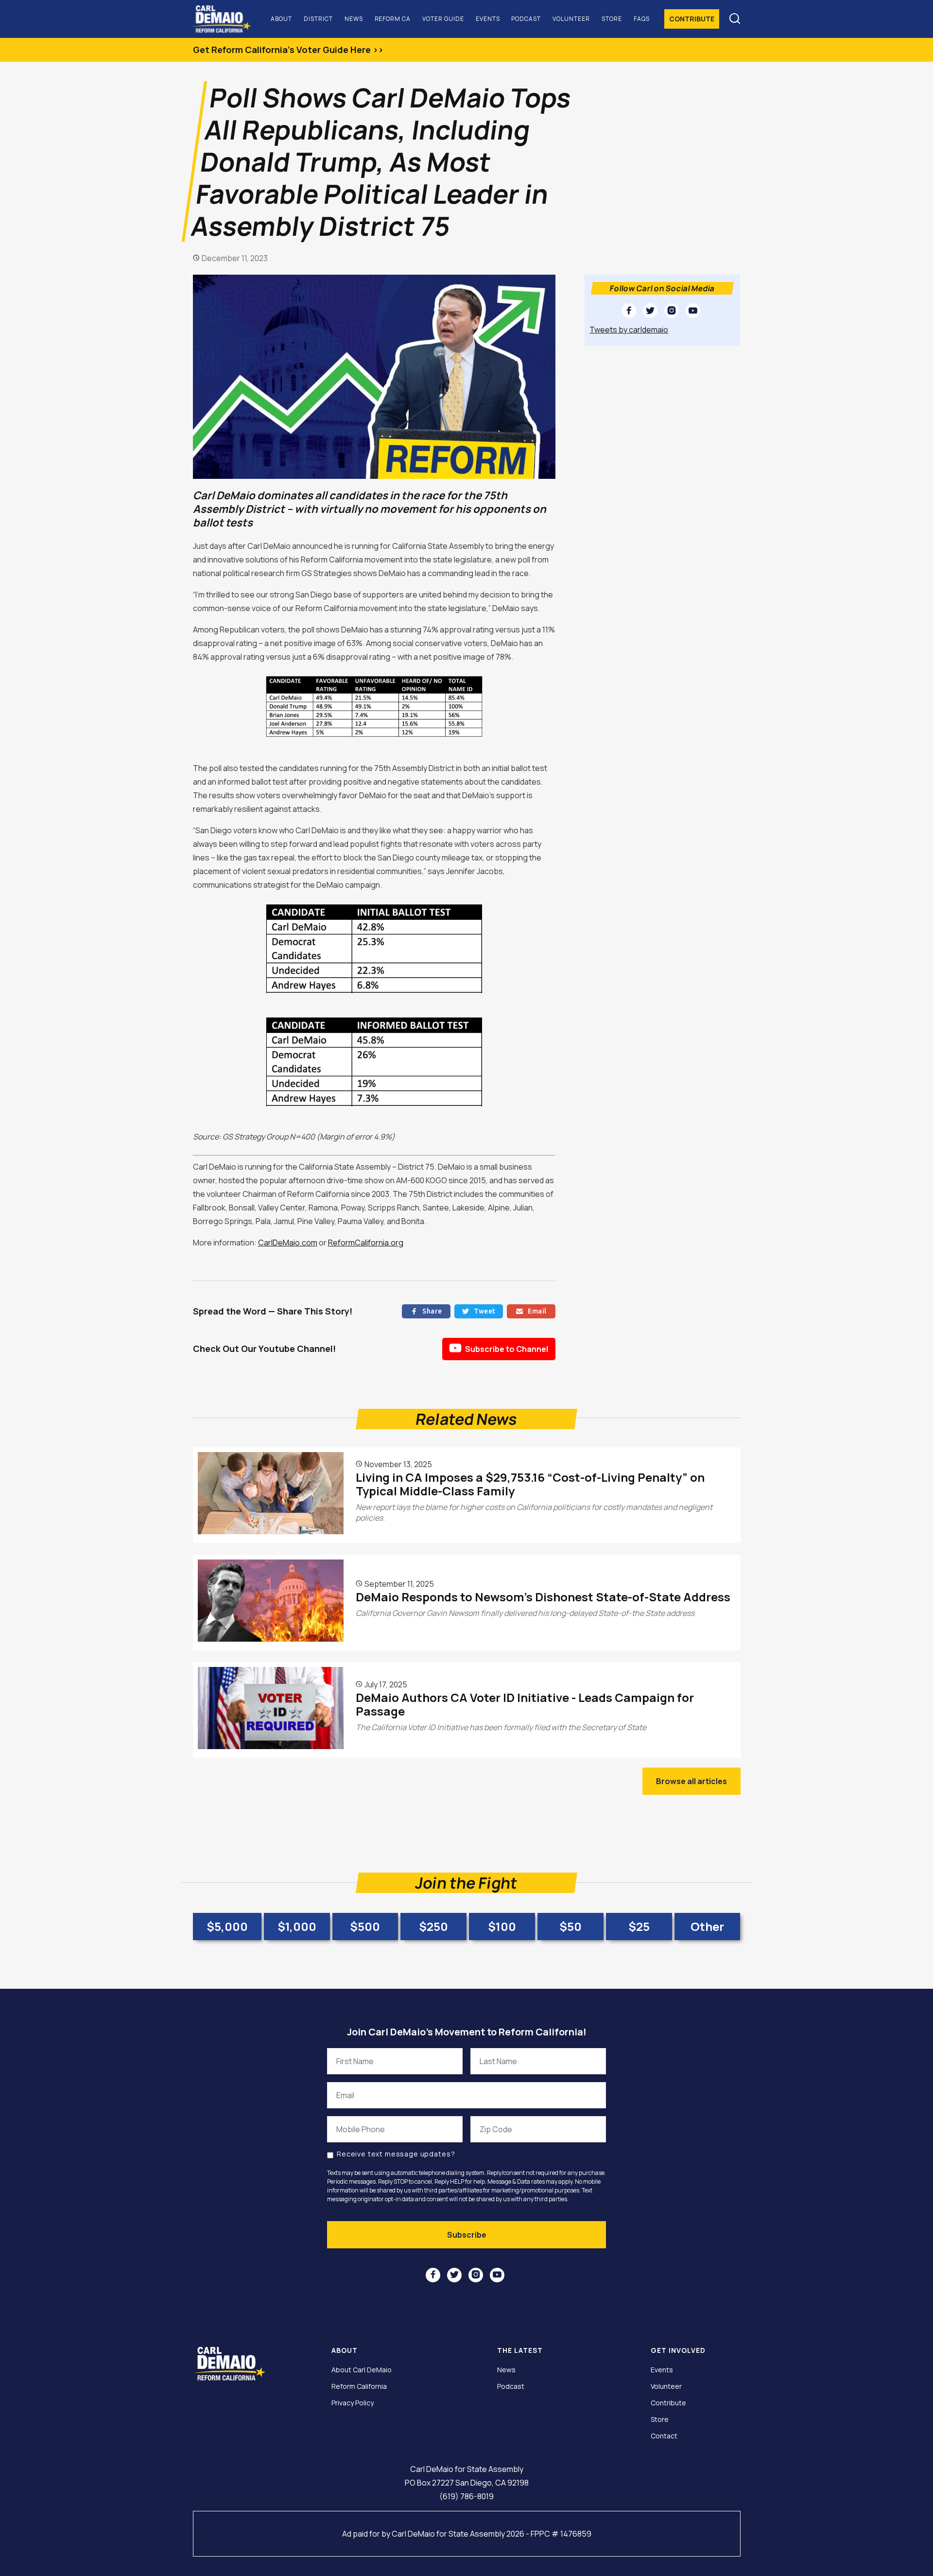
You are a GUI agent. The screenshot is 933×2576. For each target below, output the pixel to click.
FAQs (642, 19)
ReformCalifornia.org (366, 1243)
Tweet (479, 1311)
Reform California (359, 2386)
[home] (226, 19)
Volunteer (571, 19)
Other (707, 1926)
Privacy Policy (353, 2403)
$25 (639, 1926)
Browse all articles (691, 1781)
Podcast (526, 19)
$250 (433, 1926)
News (354, 19)
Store (612, 19)
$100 (502, 1926)
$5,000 (227, 1926)
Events (488, 19)
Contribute (692, 19)
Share (426, 1311)
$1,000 (297, 1926)
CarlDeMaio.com (288, 1243)
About (281, 19)
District (318, 19)
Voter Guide (443, 19)
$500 (365, 1926)
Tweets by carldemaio (629, 330)
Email (531, 1311)
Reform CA (393, 19)
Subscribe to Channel (499, 1348)
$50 (570, 1926)
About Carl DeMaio (362, 2370)
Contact (664, 2436)
